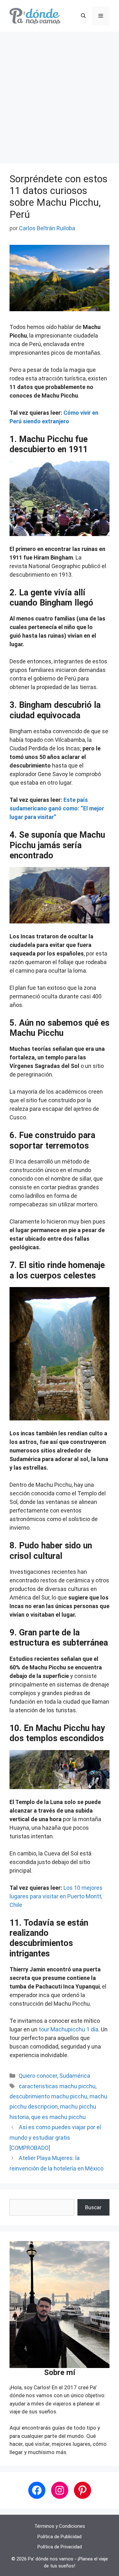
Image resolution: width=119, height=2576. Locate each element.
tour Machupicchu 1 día (69, 2029)
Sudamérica (75, 2076)
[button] (83, 16)
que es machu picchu (58, 2117)
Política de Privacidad (60, 2547)
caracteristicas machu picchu (57, 2086)
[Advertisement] (60, 94)
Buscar (93, 2207)
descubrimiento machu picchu (48, 2096)
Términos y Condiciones (60, 2526)
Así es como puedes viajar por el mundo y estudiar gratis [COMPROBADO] (55, 2137)
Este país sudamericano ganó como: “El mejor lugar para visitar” (57, 808)
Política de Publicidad (60, 2537)
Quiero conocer (38, 2076)
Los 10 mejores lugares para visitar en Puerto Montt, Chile (56, 1896)
